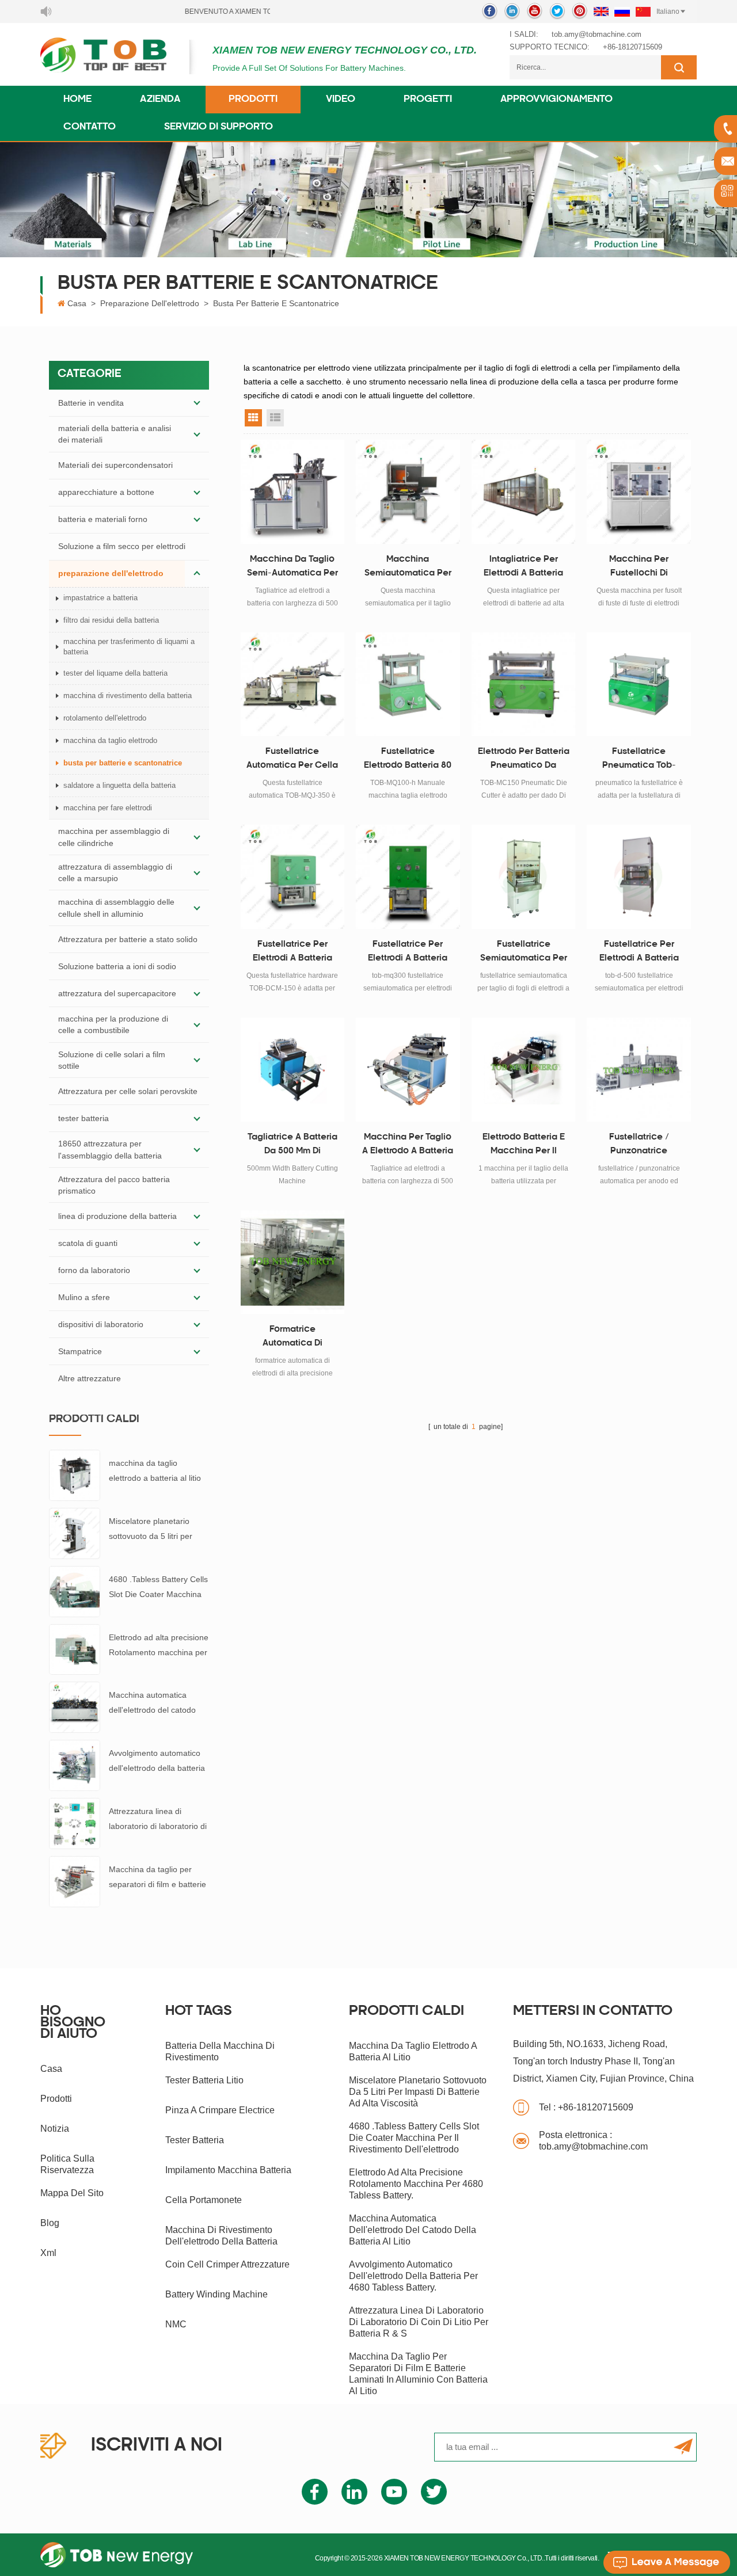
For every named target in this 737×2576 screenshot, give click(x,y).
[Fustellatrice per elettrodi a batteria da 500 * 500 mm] (639, 877)
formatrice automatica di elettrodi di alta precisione (292, 1338)
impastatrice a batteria (100, 598)
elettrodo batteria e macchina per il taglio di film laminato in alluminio (523, 1146)
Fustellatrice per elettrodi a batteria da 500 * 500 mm (639, 953)
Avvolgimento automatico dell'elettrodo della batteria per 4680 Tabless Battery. (157, 1762)
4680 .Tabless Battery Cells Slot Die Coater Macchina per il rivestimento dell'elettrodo (158, 1588)
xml (48, 2253)
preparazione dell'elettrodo (150, 303)
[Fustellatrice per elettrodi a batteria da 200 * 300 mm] (408, 877)
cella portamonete (204, 2200)
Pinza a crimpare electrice (220, 2110)
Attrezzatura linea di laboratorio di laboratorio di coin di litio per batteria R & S (158, 1820)
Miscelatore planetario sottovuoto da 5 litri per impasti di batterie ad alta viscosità (155, 1530)
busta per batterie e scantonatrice (276, 303)
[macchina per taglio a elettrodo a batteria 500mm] (408, 1070)
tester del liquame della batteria (115, 673)
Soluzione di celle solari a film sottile (112, 1060)
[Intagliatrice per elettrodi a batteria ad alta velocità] (524, 492)
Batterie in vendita (91, 403)
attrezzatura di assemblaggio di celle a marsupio (115, 872)
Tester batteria (195, 2140)
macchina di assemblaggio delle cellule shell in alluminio (116, 908)
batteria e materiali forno (103, 519)
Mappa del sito (72, 2193)
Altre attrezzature (90, 1378)
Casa (77, 303)
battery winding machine (216, 2294)
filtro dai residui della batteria (111, 620)
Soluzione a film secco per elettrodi (122, 546)
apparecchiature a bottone (106, 492)
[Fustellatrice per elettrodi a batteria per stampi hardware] (293, 877)
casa (51, 2069)
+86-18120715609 (632, 47)
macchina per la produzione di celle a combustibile (113, 1024)
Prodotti (253, 100)
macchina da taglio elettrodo (110, 740)
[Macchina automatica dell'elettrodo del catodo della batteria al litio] (75, 1707)
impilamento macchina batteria (228, 2170)
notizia (55, 2129)
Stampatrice (80, 1351)
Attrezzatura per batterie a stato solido (128, 939)
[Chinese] (643, 12)
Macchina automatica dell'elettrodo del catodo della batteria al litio (152, 1704)
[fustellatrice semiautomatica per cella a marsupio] (524, 877)
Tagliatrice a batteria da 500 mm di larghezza (292, 1146)
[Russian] (622, 12)
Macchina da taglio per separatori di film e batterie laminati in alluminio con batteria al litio (157, 1878)
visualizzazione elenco (275, 418)
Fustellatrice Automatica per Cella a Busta (292, 760)
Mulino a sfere (84, 1297)
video (341, 100)
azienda (160, 100)
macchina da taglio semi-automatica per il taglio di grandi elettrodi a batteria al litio (292, 568)
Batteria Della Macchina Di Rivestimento (220, 2051)
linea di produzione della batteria (117, 1216)
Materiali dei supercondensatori (115, 465)
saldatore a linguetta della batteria (119, 785)
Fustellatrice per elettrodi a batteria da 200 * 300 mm (408, 953)
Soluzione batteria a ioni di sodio (117, 966)
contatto (90, 127)
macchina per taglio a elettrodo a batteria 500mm (408, 1146)
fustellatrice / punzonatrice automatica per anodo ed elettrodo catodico (639, 1146)
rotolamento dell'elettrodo (105, 718)
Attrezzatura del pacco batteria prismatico (114, 1185)
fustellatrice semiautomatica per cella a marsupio (524, 953)
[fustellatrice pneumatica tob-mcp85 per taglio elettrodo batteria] (639, 685)
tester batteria (83, 1118)
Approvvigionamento (556, 100)
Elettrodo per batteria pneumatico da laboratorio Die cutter (524, 760)
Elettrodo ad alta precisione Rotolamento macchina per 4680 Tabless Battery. (159, 1646)
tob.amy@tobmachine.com (597, 34)
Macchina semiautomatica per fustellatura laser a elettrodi (408, 568)
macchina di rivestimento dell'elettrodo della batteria (221, 2236)
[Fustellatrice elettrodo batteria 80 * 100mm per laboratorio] (408, 685)
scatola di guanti (88, 1243)
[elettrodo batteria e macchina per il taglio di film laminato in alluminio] (524, 1070)
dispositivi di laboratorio (101, 1324)
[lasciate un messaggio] (667, 2562)
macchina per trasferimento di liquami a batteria (129, 647)
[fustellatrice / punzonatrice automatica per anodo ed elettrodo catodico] (639, 1070)
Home (77, 100)
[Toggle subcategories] (197, 403)
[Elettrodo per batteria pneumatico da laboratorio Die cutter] (524, 685)
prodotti (56, 2099)
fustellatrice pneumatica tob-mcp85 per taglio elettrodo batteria (639, 760)
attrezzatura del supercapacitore (117, 993)
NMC (176, 2324)
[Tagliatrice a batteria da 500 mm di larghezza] (293, 1070)
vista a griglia (253, 418)
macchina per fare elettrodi (108, 808)
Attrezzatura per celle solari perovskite (128, 1091)
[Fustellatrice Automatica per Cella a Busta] (293, 685)
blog (50, 2223)
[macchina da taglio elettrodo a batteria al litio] (75, 1474)
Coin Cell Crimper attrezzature (227, 2264)
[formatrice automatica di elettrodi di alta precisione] (293, 1262)
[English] (601, 12)
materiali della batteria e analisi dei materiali (115, 434)
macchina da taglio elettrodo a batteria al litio (155, 1470)
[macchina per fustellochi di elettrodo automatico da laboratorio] (639, 492)
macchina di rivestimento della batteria (128, 696)
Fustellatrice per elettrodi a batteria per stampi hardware (292, 953)
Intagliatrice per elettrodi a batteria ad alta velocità (523, 568)
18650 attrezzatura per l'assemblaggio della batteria (110, 1149)
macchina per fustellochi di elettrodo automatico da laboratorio (639, 568)
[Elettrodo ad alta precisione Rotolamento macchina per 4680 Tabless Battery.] (75, 1649)
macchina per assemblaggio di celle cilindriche (114, 837)
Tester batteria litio (204, 2080)
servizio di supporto (219, 127)
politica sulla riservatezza (67, 2164)
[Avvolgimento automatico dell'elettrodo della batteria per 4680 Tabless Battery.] (75, 1765)
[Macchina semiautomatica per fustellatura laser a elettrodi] (408, 492)
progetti (428, 100)
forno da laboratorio (94, 1270)
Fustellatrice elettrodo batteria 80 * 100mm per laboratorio (408, 760)
